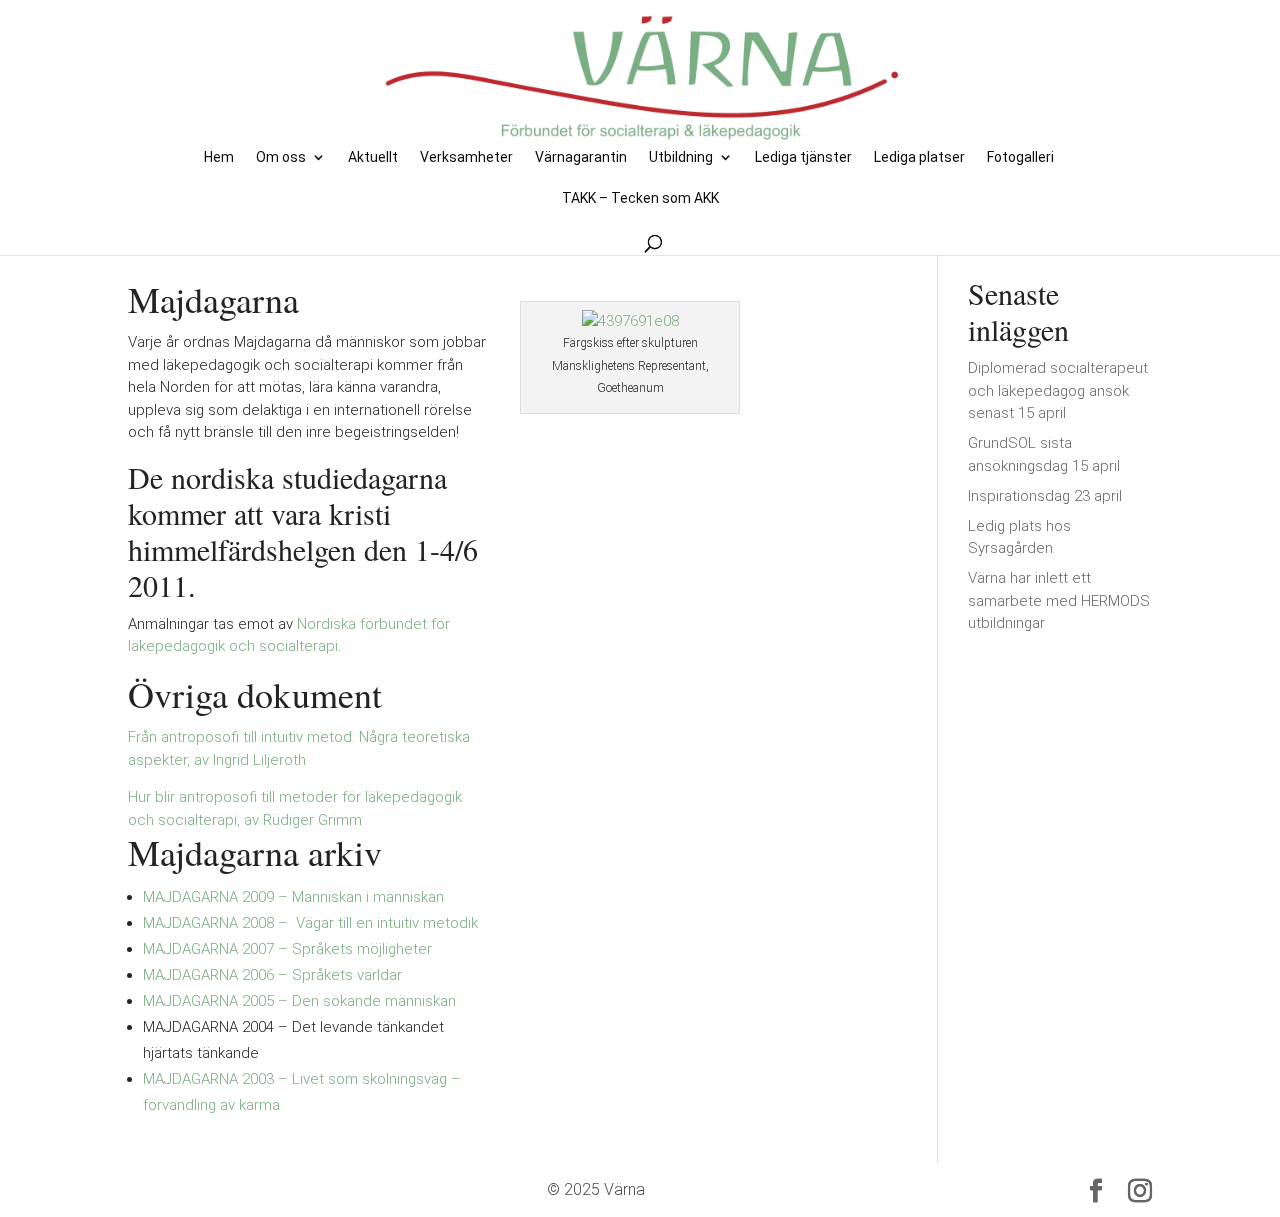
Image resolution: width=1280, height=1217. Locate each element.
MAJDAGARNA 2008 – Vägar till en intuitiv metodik (310, 923)
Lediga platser (919, 157)
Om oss (281, 157)
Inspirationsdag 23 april (1045, 496)
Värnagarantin (581, 157)
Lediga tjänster (803, 157)
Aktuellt (373, 157)
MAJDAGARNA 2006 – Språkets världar (272, 975)
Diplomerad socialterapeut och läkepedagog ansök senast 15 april (1058, 390)
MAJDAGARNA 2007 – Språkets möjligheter (287, 949)
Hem (219, 157)
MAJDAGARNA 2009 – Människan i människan (293, 897)
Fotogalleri (1020, 157)
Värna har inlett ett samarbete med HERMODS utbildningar (1059, 600)
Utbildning (681, 157)
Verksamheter (466, 157)
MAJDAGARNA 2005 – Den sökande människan (299, 1001)
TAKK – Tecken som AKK (640, 198)
